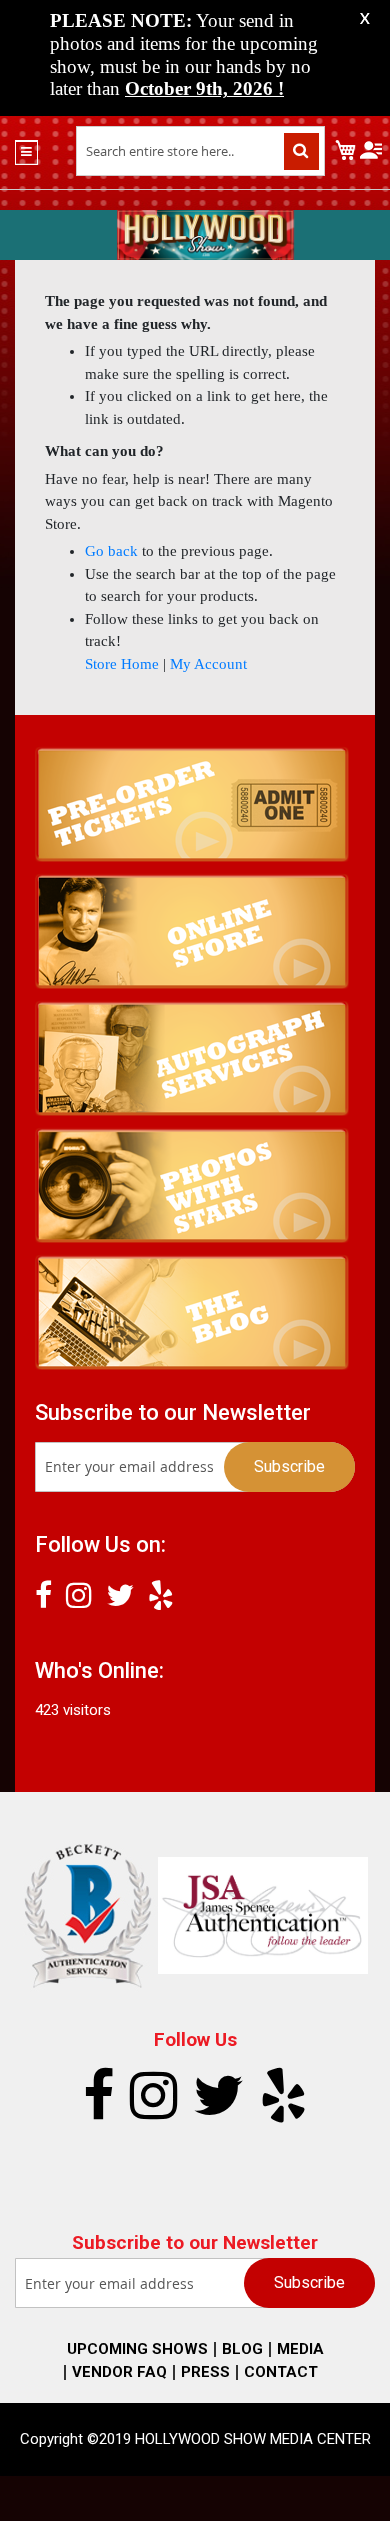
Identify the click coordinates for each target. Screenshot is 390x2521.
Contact (281, 2372)
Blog (242, 2349)
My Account (208, 664)
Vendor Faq (119, 2372)
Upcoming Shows (137, 2349)
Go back (111, 551)
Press (205, 2372)
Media (300, 2349)
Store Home (122, 664)
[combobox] (200, 151)
